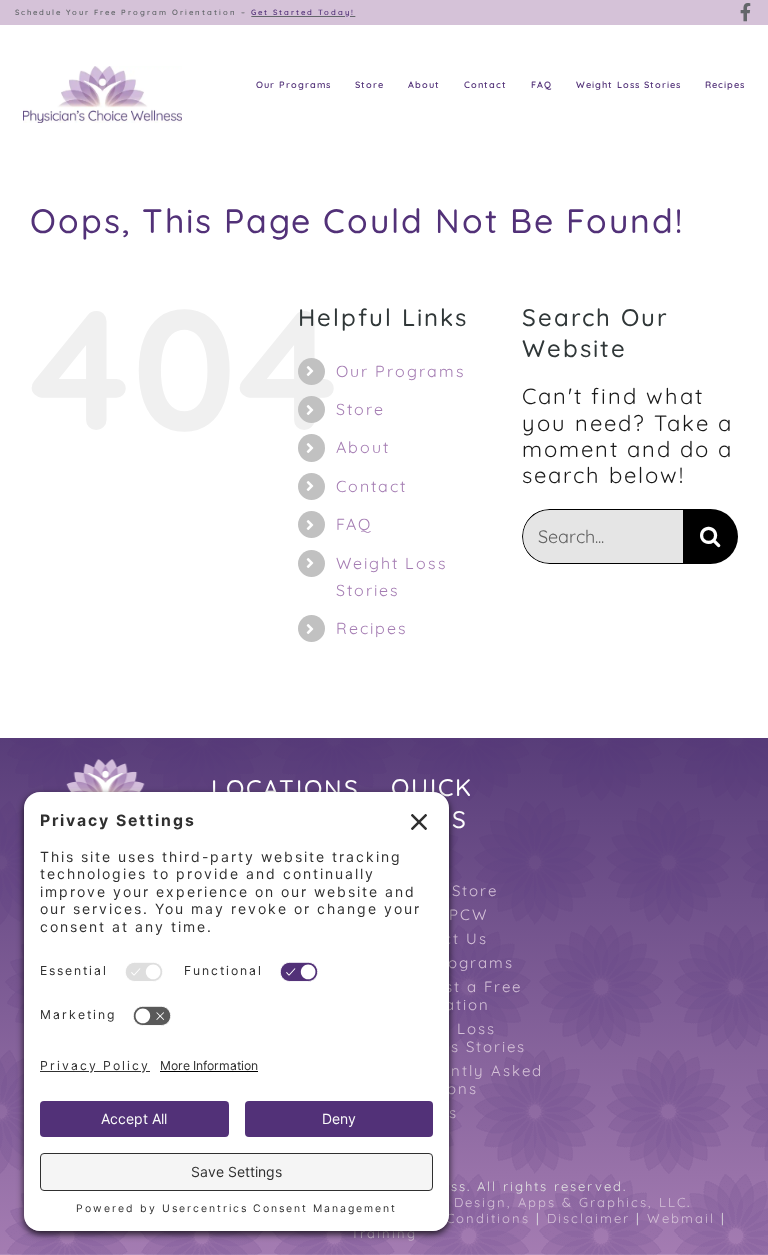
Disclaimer (588, 1218)
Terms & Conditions (453, 1218)
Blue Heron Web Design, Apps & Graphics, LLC (504, 1202)
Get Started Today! (303, 12)
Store (360, 409)
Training (384, 1233)
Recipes (372, 628)
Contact (371, 486)
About (363, 447)
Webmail (681, 1218)
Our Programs (401, 371)
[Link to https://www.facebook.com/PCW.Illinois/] (746, 12)
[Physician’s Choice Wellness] (102, 77)
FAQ (354, 524)
